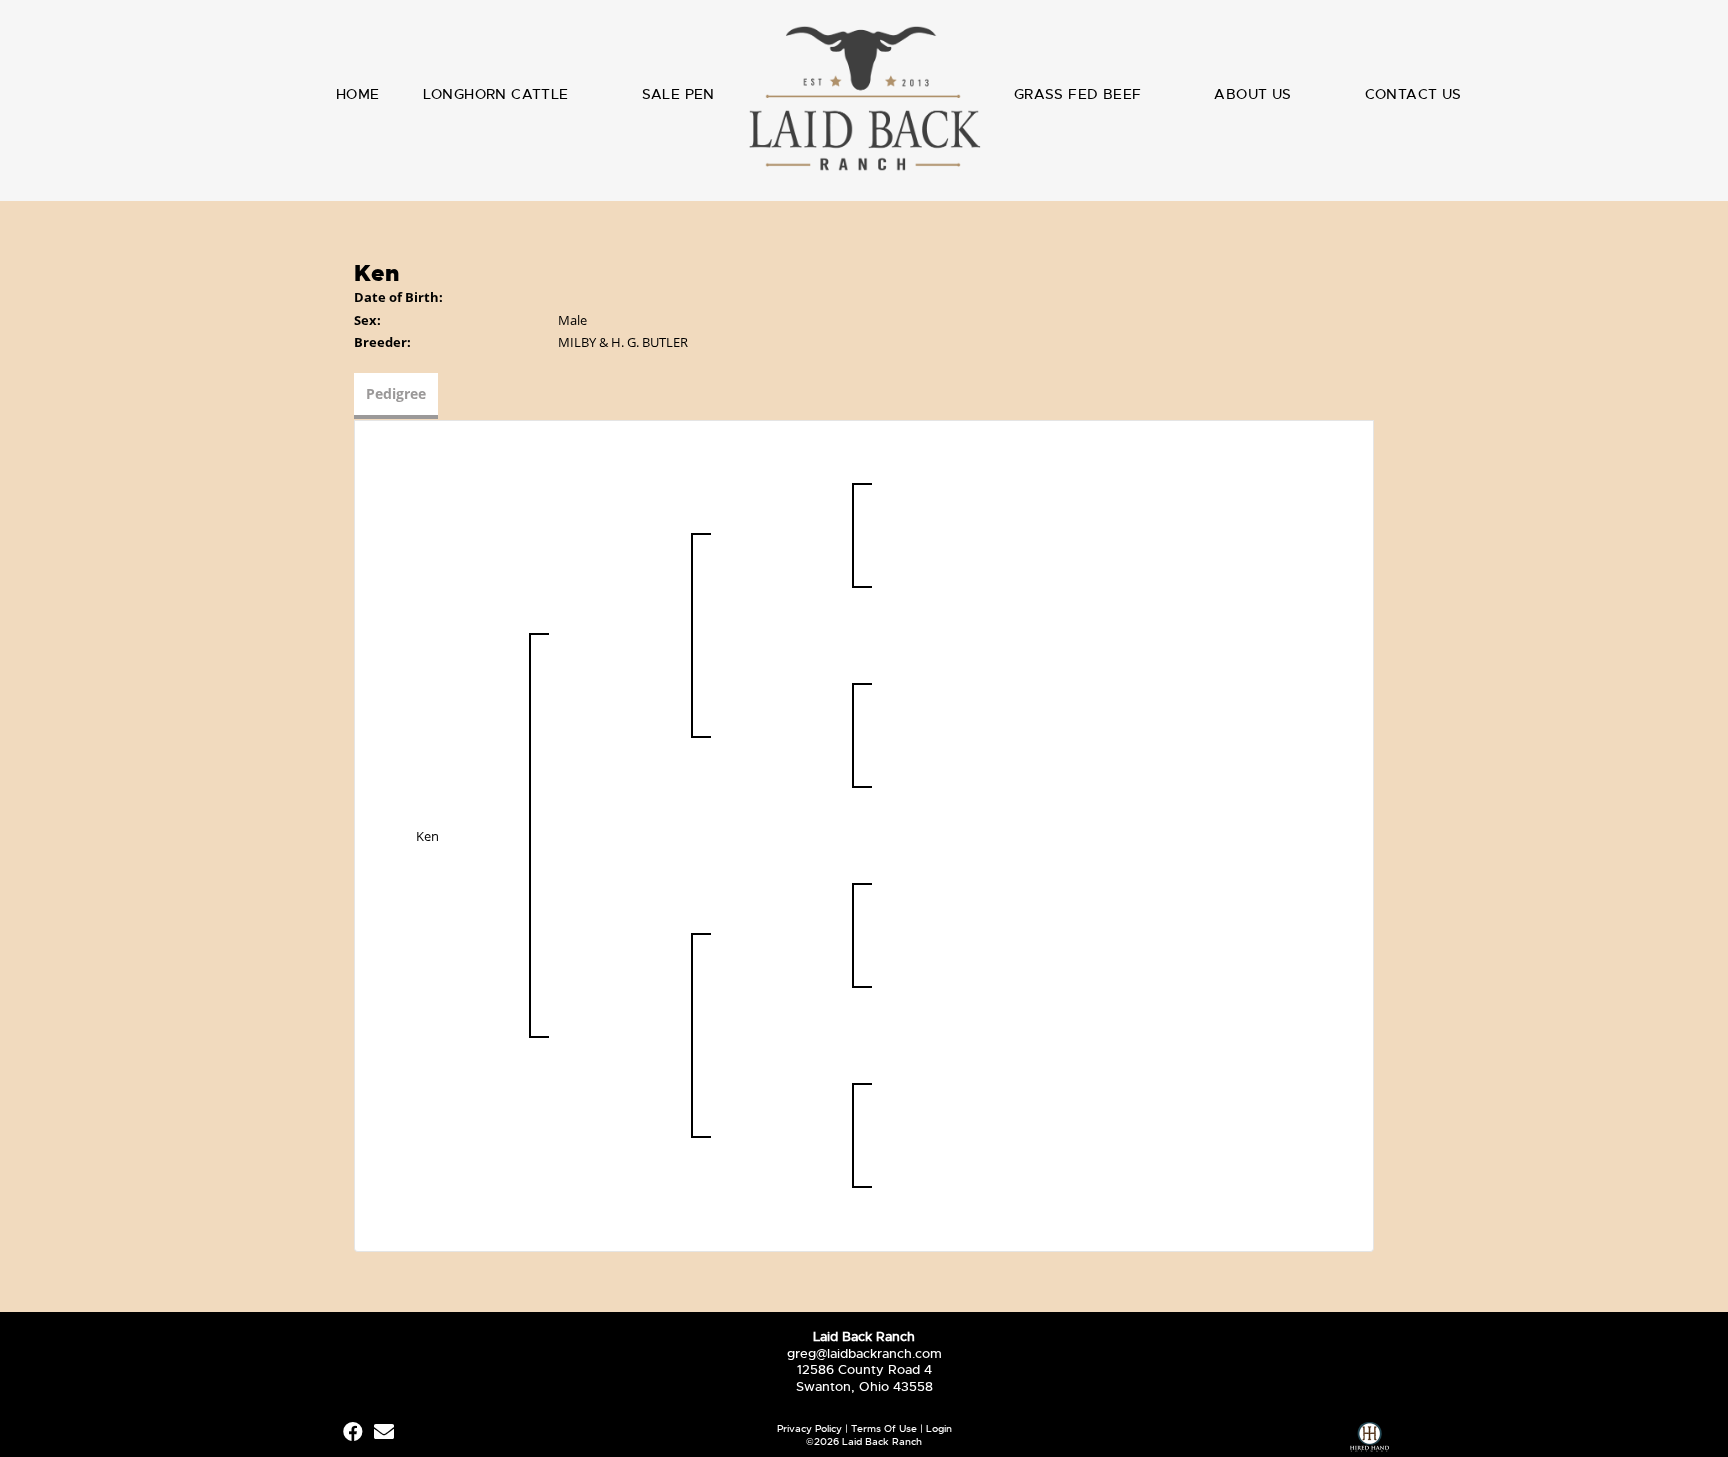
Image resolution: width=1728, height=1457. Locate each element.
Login (939, 1428)
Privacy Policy (809, 1428)
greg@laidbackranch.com (864, 1353)
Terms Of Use (884, 1428)
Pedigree (396, 393)
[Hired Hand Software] (1369, 1439)
